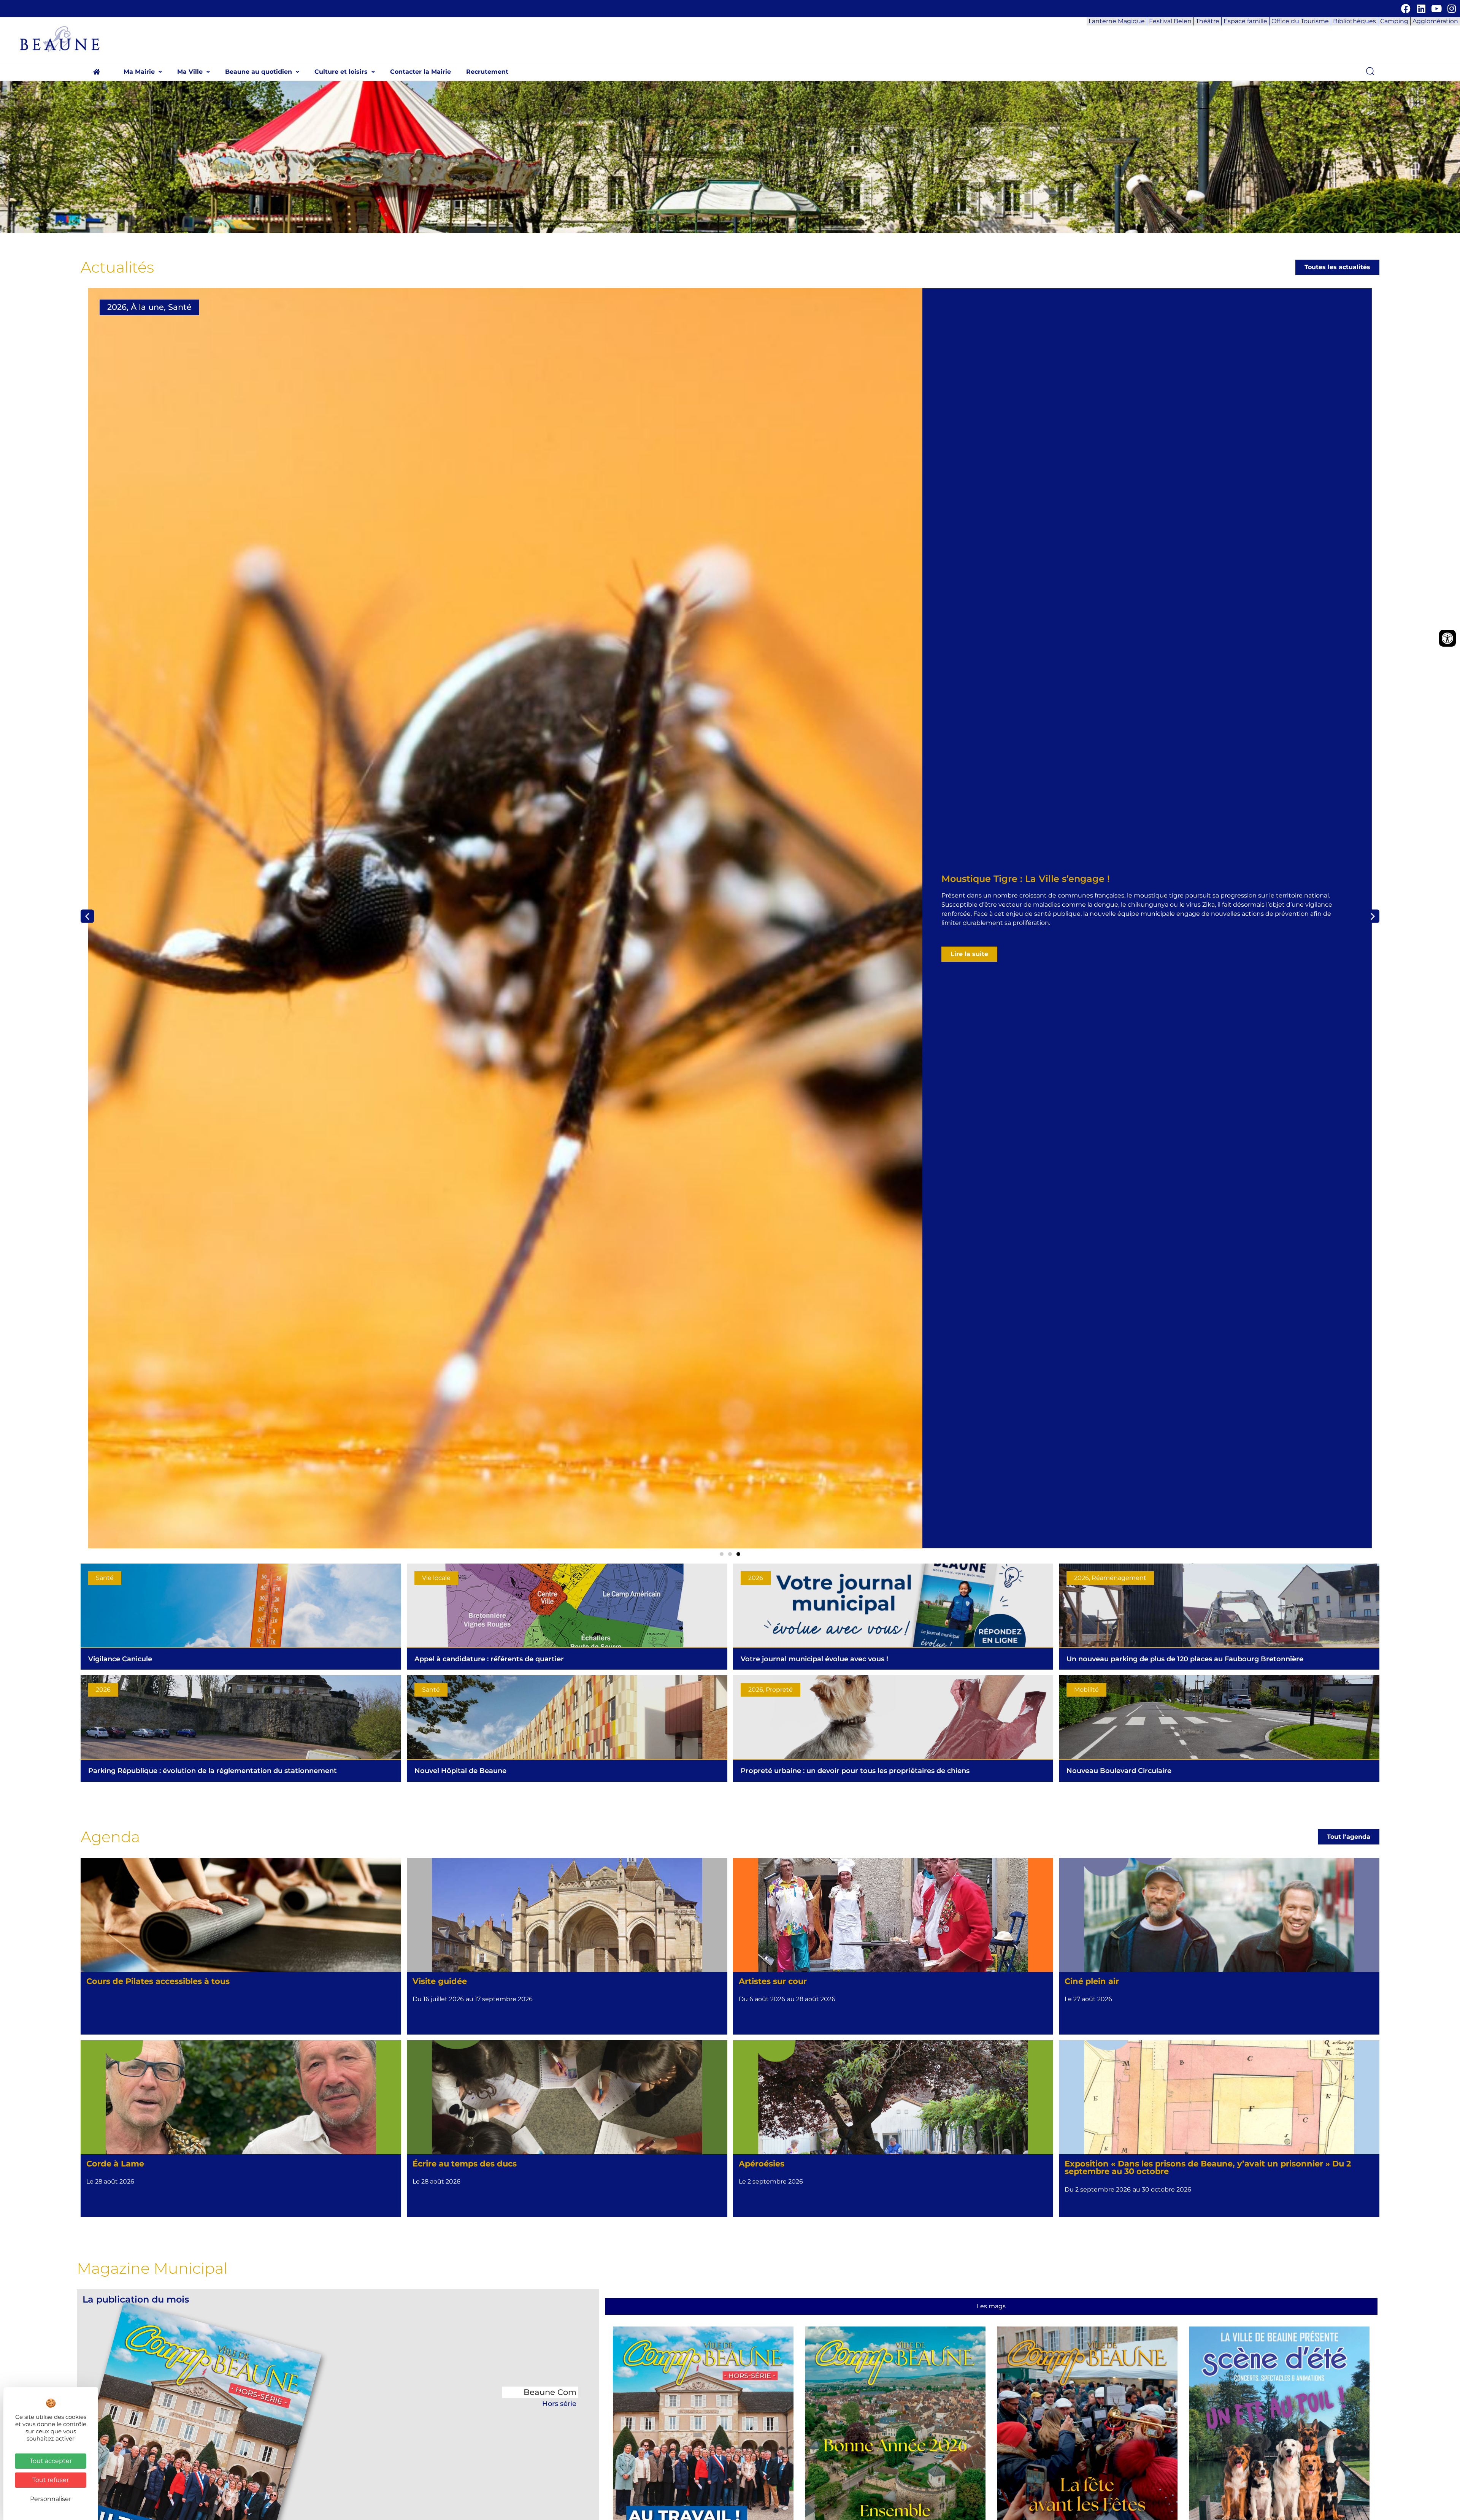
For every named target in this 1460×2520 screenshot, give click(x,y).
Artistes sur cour (773, 1981)
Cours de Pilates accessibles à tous (158, 1981)
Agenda (110, 1837)
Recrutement (487, 72)
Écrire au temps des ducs (465, 2164)
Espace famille (1245, 21)
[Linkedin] (1421, 9)
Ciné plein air (1092, 1981)
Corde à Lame (115, 2164)
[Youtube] (1436, 9)
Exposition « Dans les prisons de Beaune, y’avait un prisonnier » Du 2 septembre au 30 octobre (1208, 2168)
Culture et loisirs (341, 72)
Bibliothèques (1354, 21)
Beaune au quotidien (259, 72)
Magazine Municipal (152, 2268)
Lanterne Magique (1117, 21)
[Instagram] (1451, 9)
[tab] (991, 2306)
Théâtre (1208, 21)
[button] (143, 72)
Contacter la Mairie (421, 72)
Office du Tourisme (1300, 21)
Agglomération (1435, 21)
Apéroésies (762, 2164)
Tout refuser (51, 2480)
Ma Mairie (139, 72)
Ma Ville (190, 72)
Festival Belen (1170, 21)
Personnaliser (51, 2499)
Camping (1394, 21)
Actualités (117, 267)
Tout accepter (51, 2461)
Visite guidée (440, 1981)
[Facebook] (1406, 9)
